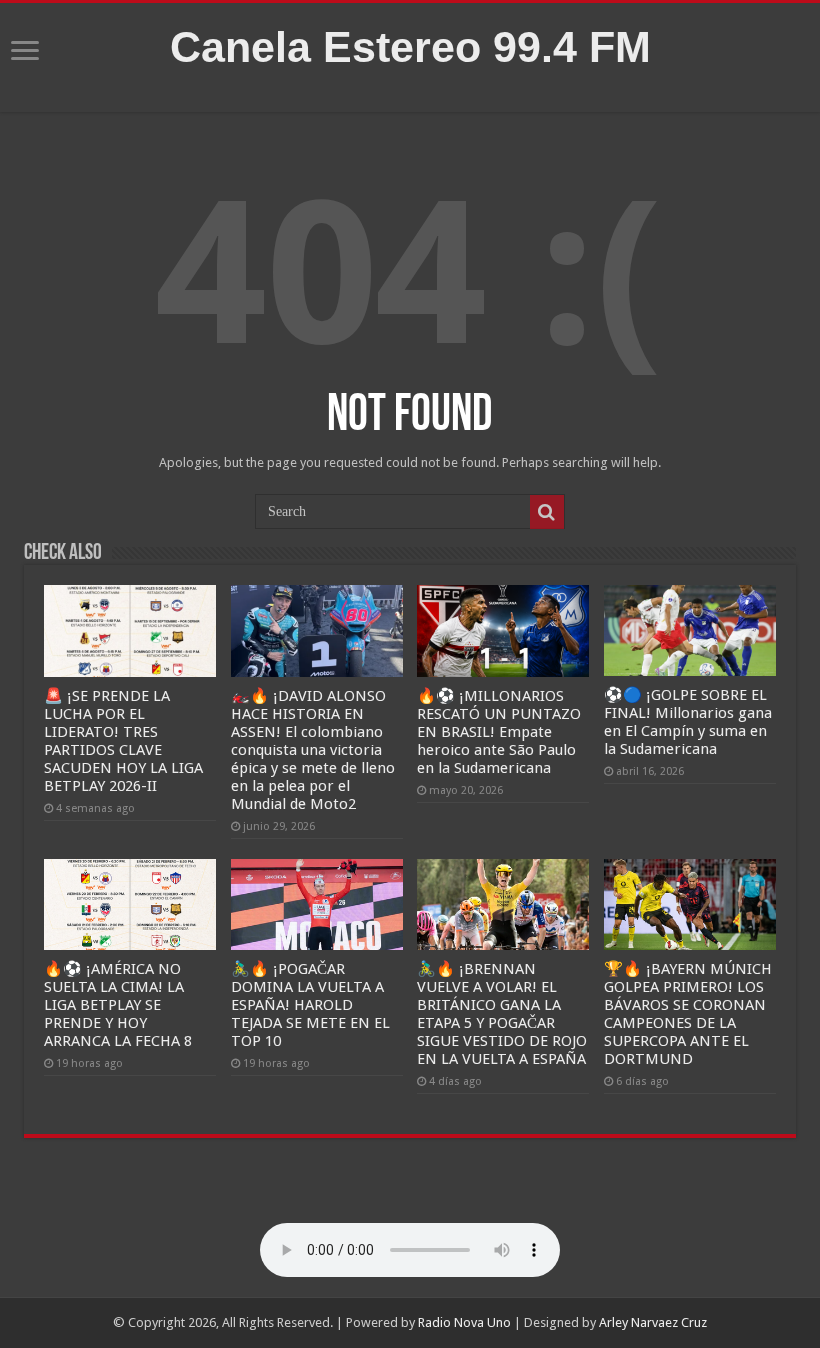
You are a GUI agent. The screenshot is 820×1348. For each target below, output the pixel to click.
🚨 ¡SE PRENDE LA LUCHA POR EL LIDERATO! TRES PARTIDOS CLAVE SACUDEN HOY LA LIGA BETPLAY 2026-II (123, 741)
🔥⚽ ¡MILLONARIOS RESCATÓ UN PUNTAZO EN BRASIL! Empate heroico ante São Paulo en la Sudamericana (499, 732)
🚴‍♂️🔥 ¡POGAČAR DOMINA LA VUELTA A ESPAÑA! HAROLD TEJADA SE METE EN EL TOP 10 (310, 1005)
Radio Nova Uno (464, 1322)
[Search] (547, 512)
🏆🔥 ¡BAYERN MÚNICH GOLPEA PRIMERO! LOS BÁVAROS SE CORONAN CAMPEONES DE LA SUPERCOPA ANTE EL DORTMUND (688, 1014)
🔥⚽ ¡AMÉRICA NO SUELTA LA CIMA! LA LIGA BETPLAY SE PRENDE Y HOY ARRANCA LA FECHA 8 (118, 1005)
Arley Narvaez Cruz (653, 1322)
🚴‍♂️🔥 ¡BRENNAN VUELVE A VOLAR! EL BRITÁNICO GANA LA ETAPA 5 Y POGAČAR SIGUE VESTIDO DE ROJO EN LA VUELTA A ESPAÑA (502, 1014)
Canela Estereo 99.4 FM (410, 47)
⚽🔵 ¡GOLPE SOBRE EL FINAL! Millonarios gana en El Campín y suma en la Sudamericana (688, 722)
